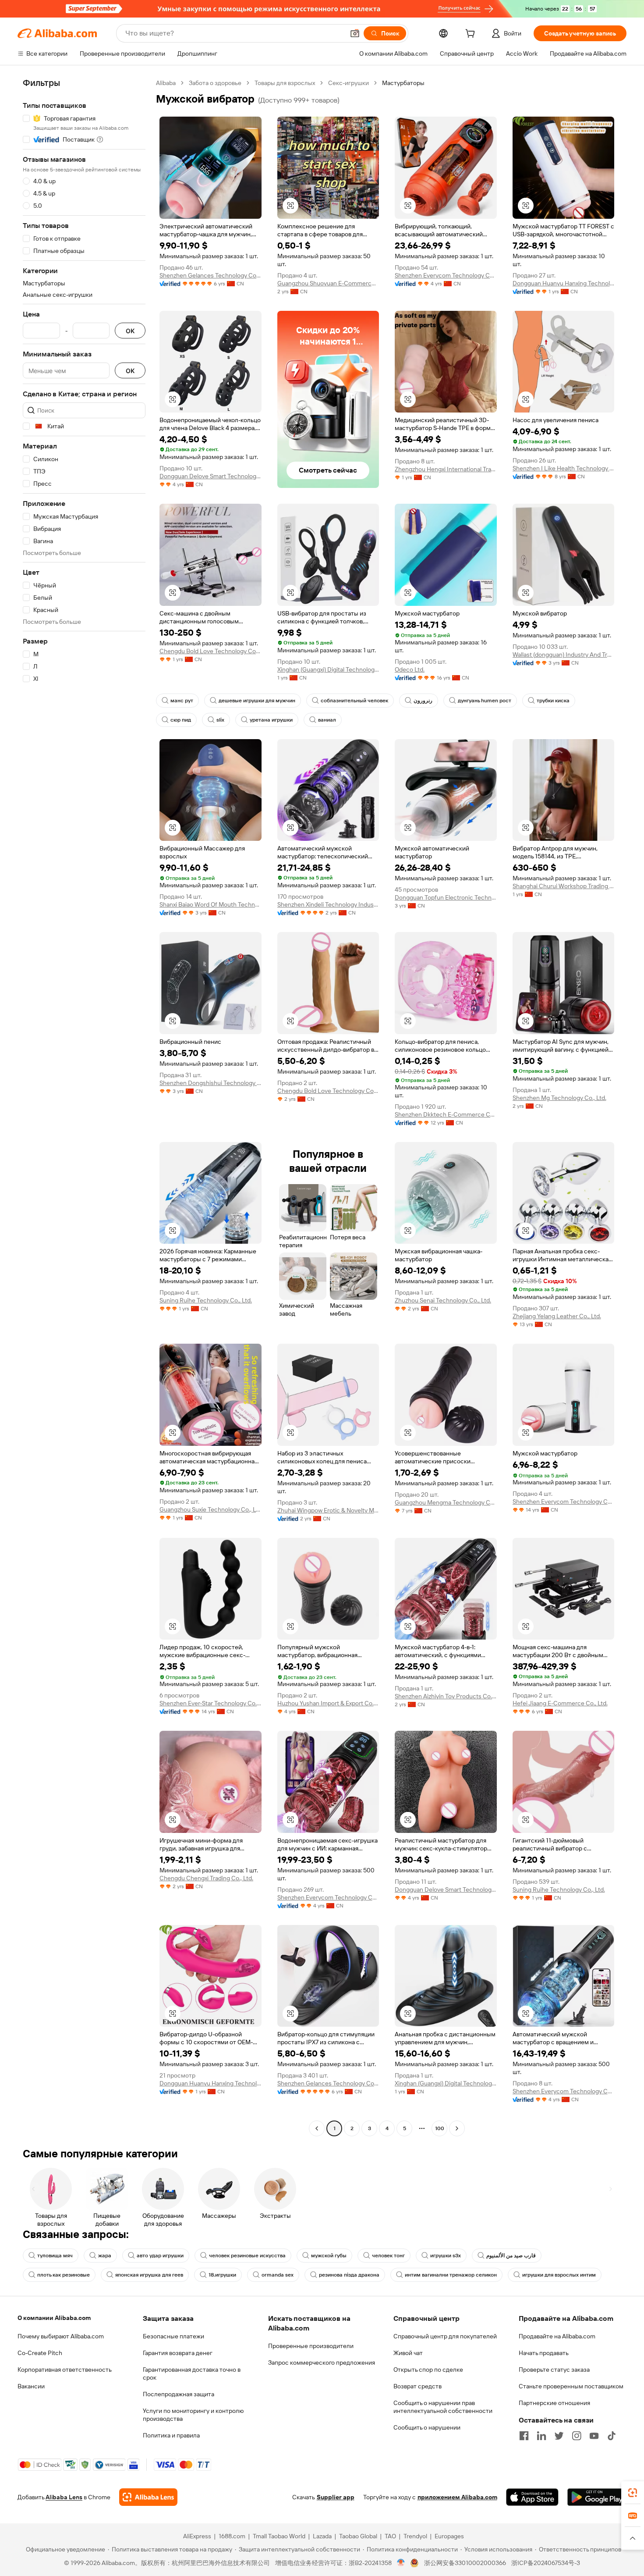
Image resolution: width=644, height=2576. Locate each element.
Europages (449, 2536)
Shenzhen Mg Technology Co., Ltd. (559, 1098)
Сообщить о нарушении (427, 2427)
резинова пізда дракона (349, 2275)
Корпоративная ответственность (65, 2370)
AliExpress (197, 2536)
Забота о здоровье (215, 83)
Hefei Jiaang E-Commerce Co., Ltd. (560, 1703)
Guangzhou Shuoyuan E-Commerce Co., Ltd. (328, 283)
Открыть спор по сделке (428, 2370)
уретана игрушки (271, 720)
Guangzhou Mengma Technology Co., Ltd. (446, 1502)
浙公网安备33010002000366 (465, 2563)
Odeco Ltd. (410, 669)
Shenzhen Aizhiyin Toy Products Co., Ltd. (446, 1696)
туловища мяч (55, 2256)
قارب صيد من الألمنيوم (511, 2256)
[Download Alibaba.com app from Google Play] (597, 2497)
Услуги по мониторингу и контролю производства (193, 2415)
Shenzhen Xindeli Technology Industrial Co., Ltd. (328, 904)
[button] (355, 33)
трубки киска (553, 701)
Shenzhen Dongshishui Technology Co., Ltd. (211, 1083)
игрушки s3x (446, 2256)
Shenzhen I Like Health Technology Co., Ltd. (564, 468)
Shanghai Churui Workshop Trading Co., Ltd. (564, 886)
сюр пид (181, 720)
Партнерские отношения (554, 2403)
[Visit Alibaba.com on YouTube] (594, 2436)
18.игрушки (222, 2275)
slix (220, 720)
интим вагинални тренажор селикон (451, 2275)
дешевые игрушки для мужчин (257, 701)
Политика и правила (171, 2435)
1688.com (232, 2536)
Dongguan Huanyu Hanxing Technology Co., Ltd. (564, 283)
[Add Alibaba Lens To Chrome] (148, 2497)
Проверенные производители (311, 2346)
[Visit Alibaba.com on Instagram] (577, 2436)
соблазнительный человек (354, 701)
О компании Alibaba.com (54, 2318)
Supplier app (336, 2497)
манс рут (182, 701)
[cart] (472, 35)
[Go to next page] (457, 2128)
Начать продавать (544, 2353)
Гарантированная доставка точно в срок (192, 2373)
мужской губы (329, 2256)
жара (105, 2256)
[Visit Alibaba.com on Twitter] (559, 2436)
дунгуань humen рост (485, 701)
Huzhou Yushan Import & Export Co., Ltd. (328, 1703)
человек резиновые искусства (247, 2256)
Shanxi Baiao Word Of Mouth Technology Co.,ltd (211, 904)
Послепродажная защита (179, 2394)
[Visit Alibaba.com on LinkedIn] (541, 2436)
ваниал (327, 720)
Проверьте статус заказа (554, 2370)
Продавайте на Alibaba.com (557, 2336)
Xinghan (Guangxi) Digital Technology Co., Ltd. (328, 669)
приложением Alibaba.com (457, 2497)
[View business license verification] (401, 2563)
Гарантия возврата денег (178, 2353)
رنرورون (423, 701)
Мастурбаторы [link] (403, 83)
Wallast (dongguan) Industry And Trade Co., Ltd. (564, 655)
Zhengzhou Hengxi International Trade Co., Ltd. (446, 469)
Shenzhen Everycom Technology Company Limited (446, 275)
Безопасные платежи (173, 2336)
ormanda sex (278, 2275)
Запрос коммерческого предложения (322, 2363)
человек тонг (388, 2256)
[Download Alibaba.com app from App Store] (532, 2497)
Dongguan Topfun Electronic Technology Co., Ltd (446, 897)
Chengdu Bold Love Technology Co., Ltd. (211, 651)
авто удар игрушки (160, 2256)
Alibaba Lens (64, 2497)
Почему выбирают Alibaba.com (61, 2336)
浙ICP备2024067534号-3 (546, 2563)
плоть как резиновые (64, 2275)
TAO (390, 2536)
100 (440, 2128)
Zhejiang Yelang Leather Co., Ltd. (557, 1316)
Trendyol (415, 2536)
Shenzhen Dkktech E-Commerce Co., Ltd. (446, 1114)
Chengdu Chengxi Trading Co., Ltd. (206, 1878)
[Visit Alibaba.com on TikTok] (612, 2436)
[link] (633, 2493)
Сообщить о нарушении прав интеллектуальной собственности (443, 2407)
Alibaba (166, 83)
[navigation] (84, 1107)
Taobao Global (358, 2536)
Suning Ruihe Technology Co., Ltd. (206, 1300)
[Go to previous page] (317, 2128)
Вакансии (31, 2386)
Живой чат (408, 2353)
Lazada (322, 2536)
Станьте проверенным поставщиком (571, 2386)
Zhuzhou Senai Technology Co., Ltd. (443, 1300)
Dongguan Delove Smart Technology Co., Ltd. (211, 476)
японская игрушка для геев (149, 2275)
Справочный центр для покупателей (445, 2336)
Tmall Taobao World (279, 2536)
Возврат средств (418, 2386)
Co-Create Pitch (40, 2353)
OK (130, 331)
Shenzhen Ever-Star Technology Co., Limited (211, 1703)
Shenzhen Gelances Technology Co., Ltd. (211, 275)
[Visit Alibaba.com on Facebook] (524, 2436)
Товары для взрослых (285, 83)
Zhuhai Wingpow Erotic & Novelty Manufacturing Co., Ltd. (328, 1510)
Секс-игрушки (349, 83)
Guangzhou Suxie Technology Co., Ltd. (211, 1509)
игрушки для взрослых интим (559, 2275)
